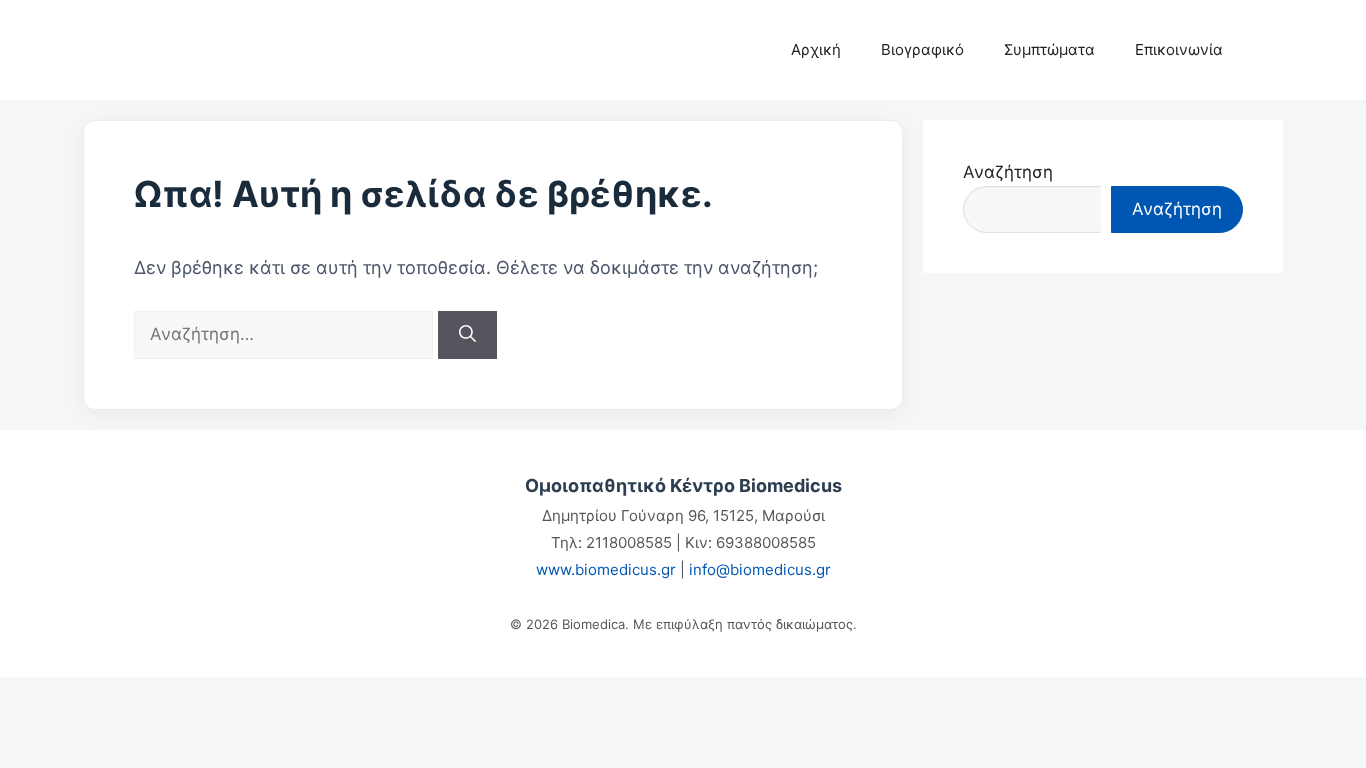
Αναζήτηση (1008, 172)
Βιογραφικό (922, 49)
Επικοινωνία (1179, 49)
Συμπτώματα (1049, 49)
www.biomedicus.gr (606, 569)
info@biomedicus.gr (760, 569)
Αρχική (816, 49)
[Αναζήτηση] (467, 335)
